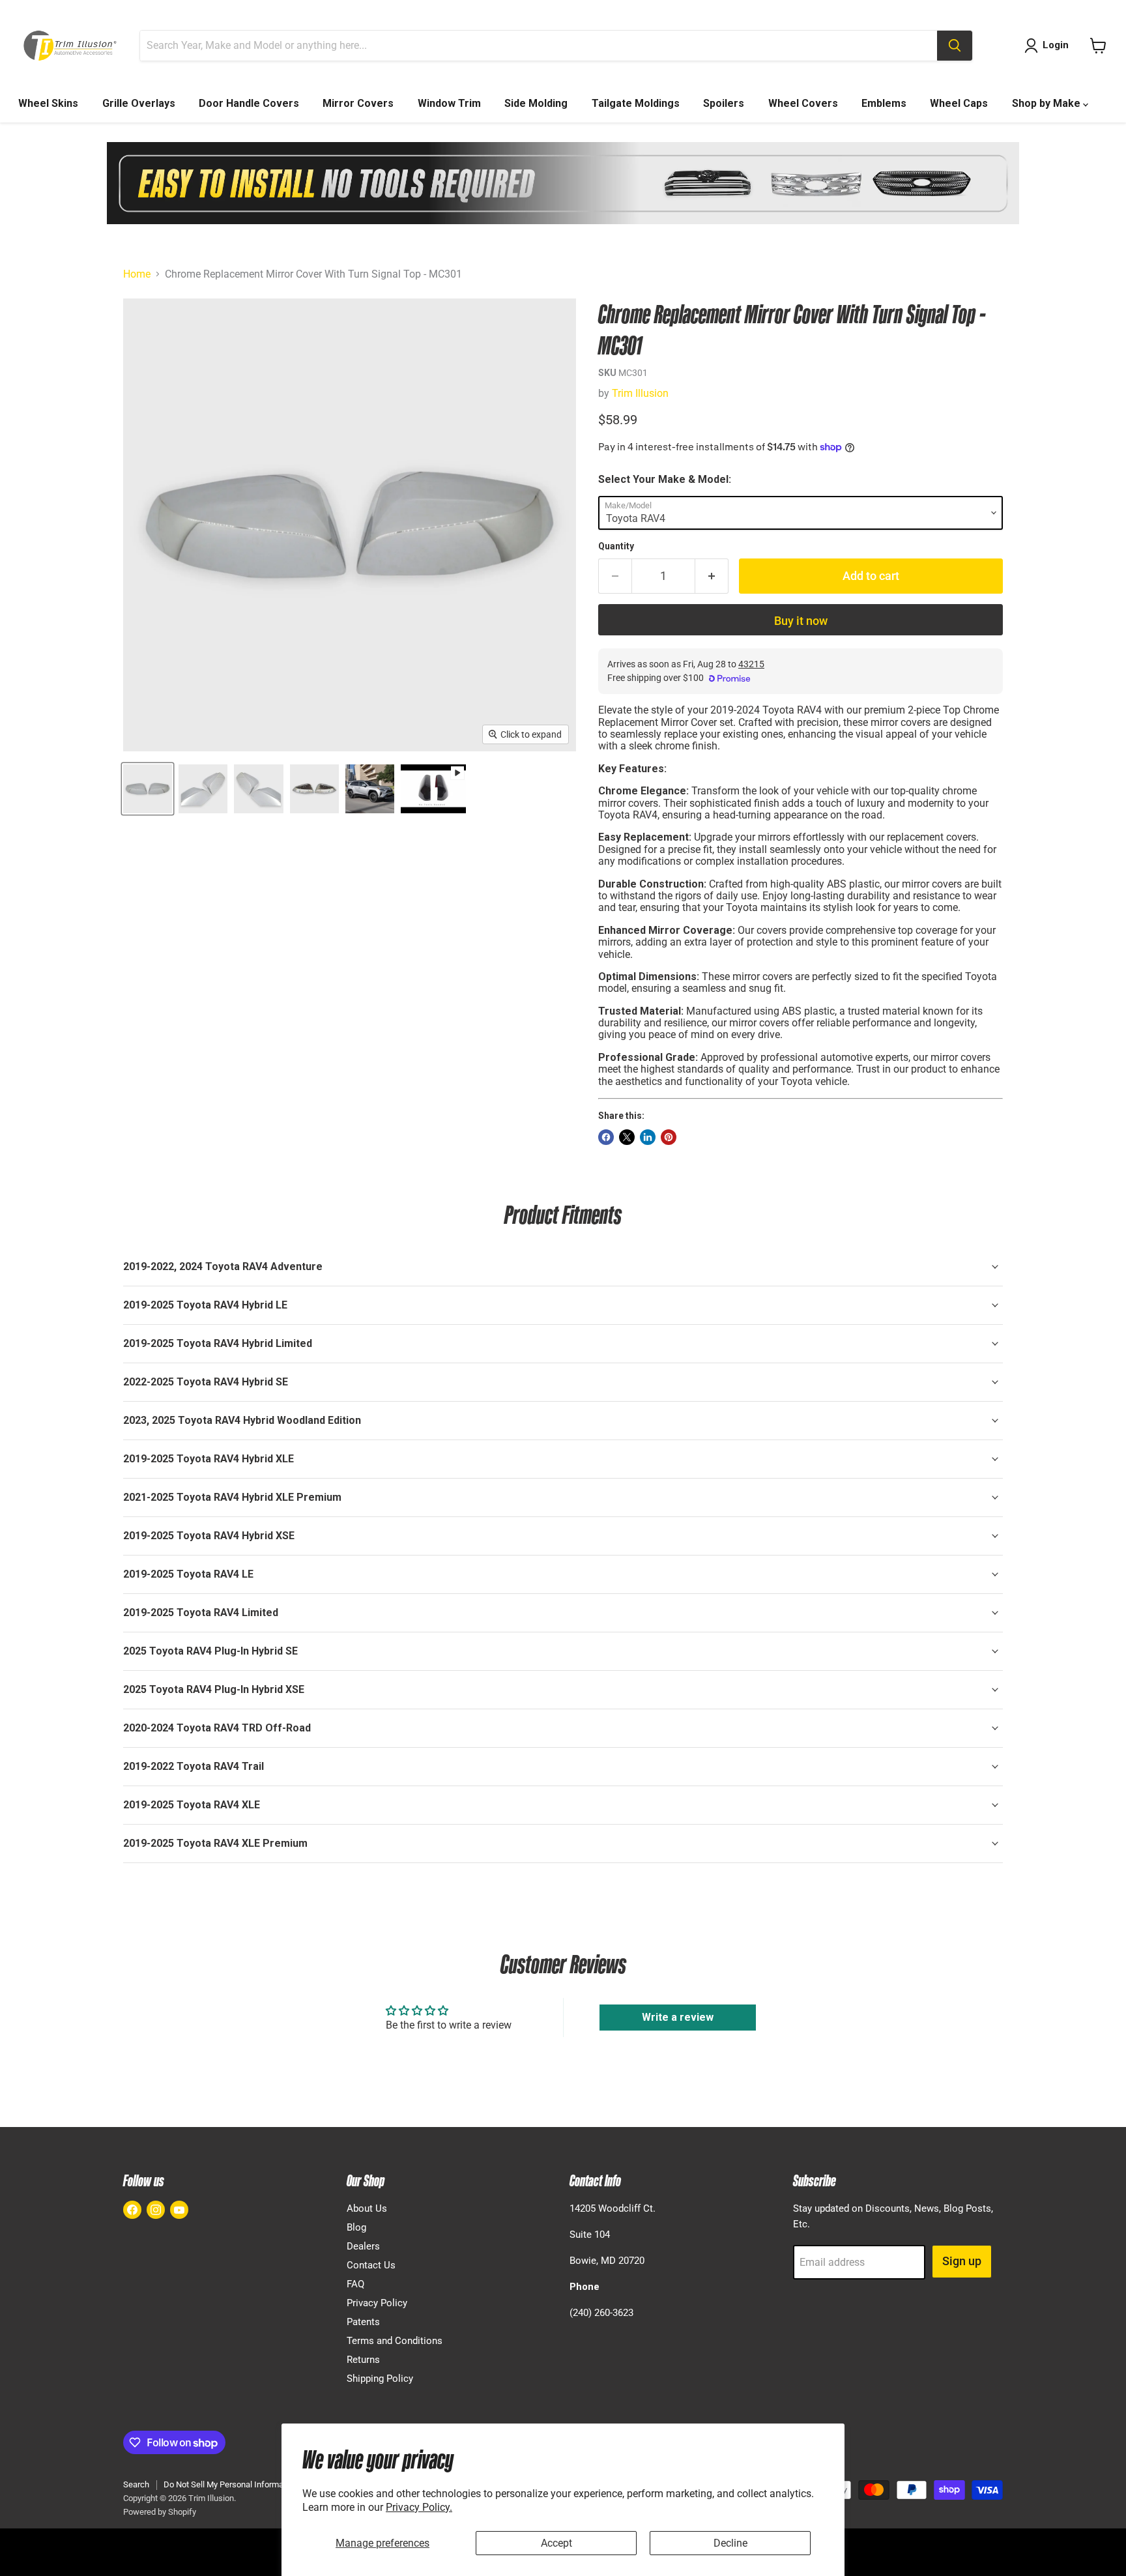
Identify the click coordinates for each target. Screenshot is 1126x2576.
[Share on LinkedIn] (648, 1137)
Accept (556, 2543)
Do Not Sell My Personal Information (230, 2484)
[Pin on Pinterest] (669, 1137)
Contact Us (371, 2265)
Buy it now (801, 621)
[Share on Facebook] (606, 1137)
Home (137, 274)
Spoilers (724, 103)
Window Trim (449, 103)
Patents (363, 2322)
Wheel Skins (48, 103)
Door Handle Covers (249, 103)
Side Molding (536, 103)
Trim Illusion (640, 393)
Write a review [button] (678, 2017)
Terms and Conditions (395, 2341)
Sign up (962, 2261)
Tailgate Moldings (636, 103)
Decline (730, 2543)
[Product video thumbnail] (433, 789)
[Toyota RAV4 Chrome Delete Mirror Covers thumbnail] (148, 789)
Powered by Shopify (160, 2512)
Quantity (616, 546)
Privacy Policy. (419, 2507)
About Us (367, 2208)
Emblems (884, 103)
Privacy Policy (377, 2303)
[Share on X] (627, 1137)
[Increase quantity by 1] (712, 576)
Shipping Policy (380, 2379)
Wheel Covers (803, 103)
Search (136, 2484)
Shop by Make (1047, 103)
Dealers (363, 2246)
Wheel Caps (959, 103)
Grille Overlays (139, 103)
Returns (363, 2360)
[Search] (955, 46)
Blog (356, 2227)
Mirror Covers (358, 103)
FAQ (355, 2284)
